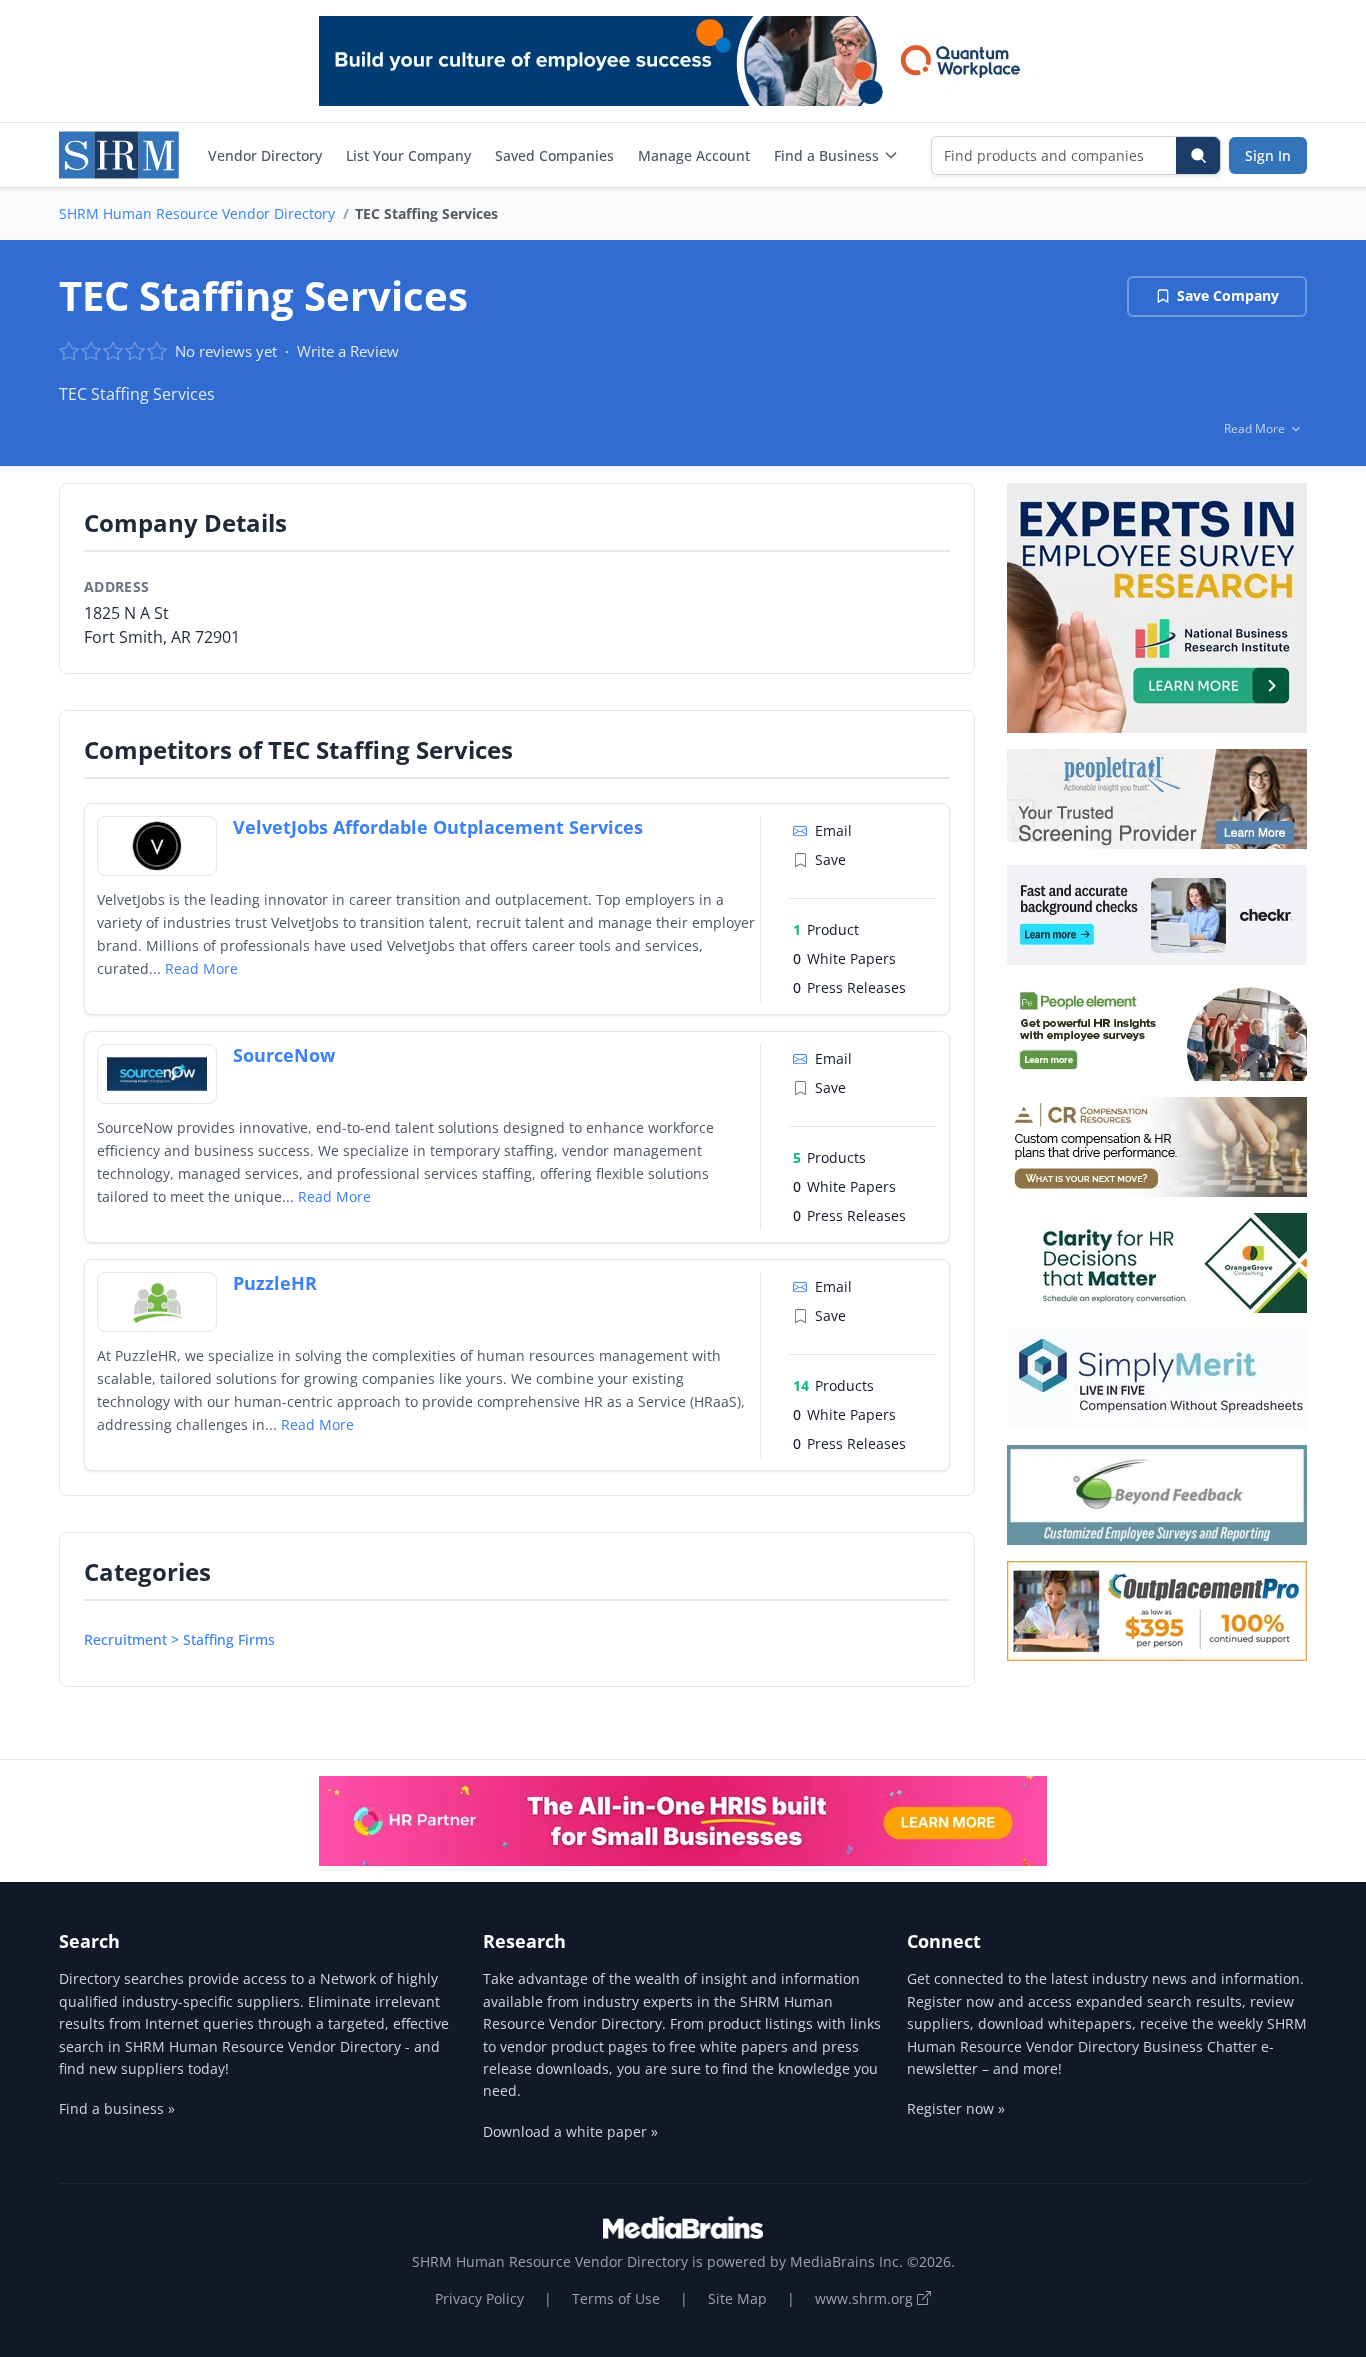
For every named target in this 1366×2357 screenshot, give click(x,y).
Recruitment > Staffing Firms (179, 1639)
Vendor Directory (265, 155)
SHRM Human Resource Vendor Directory (197, 213)
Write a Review (348, 351)
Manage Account (694, 155)
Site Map (737, 2298)
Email (833, 830)
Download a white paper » (570, 2131)
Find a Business (826, 155)
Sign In (1268, 155)
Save (830, 859)
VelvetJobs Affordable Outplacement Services (438, 827)
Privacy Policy (479, 2298)
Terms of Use (616, 2298)
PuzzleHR (275, 1283)
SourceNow (284, 1055)
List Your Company (408, 155)
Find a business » (117, 2108)
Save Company (1228, 295)
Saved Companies (554, 155)
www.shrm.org (866, 2298)
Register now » (956, 2108)
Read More (201, 968)
